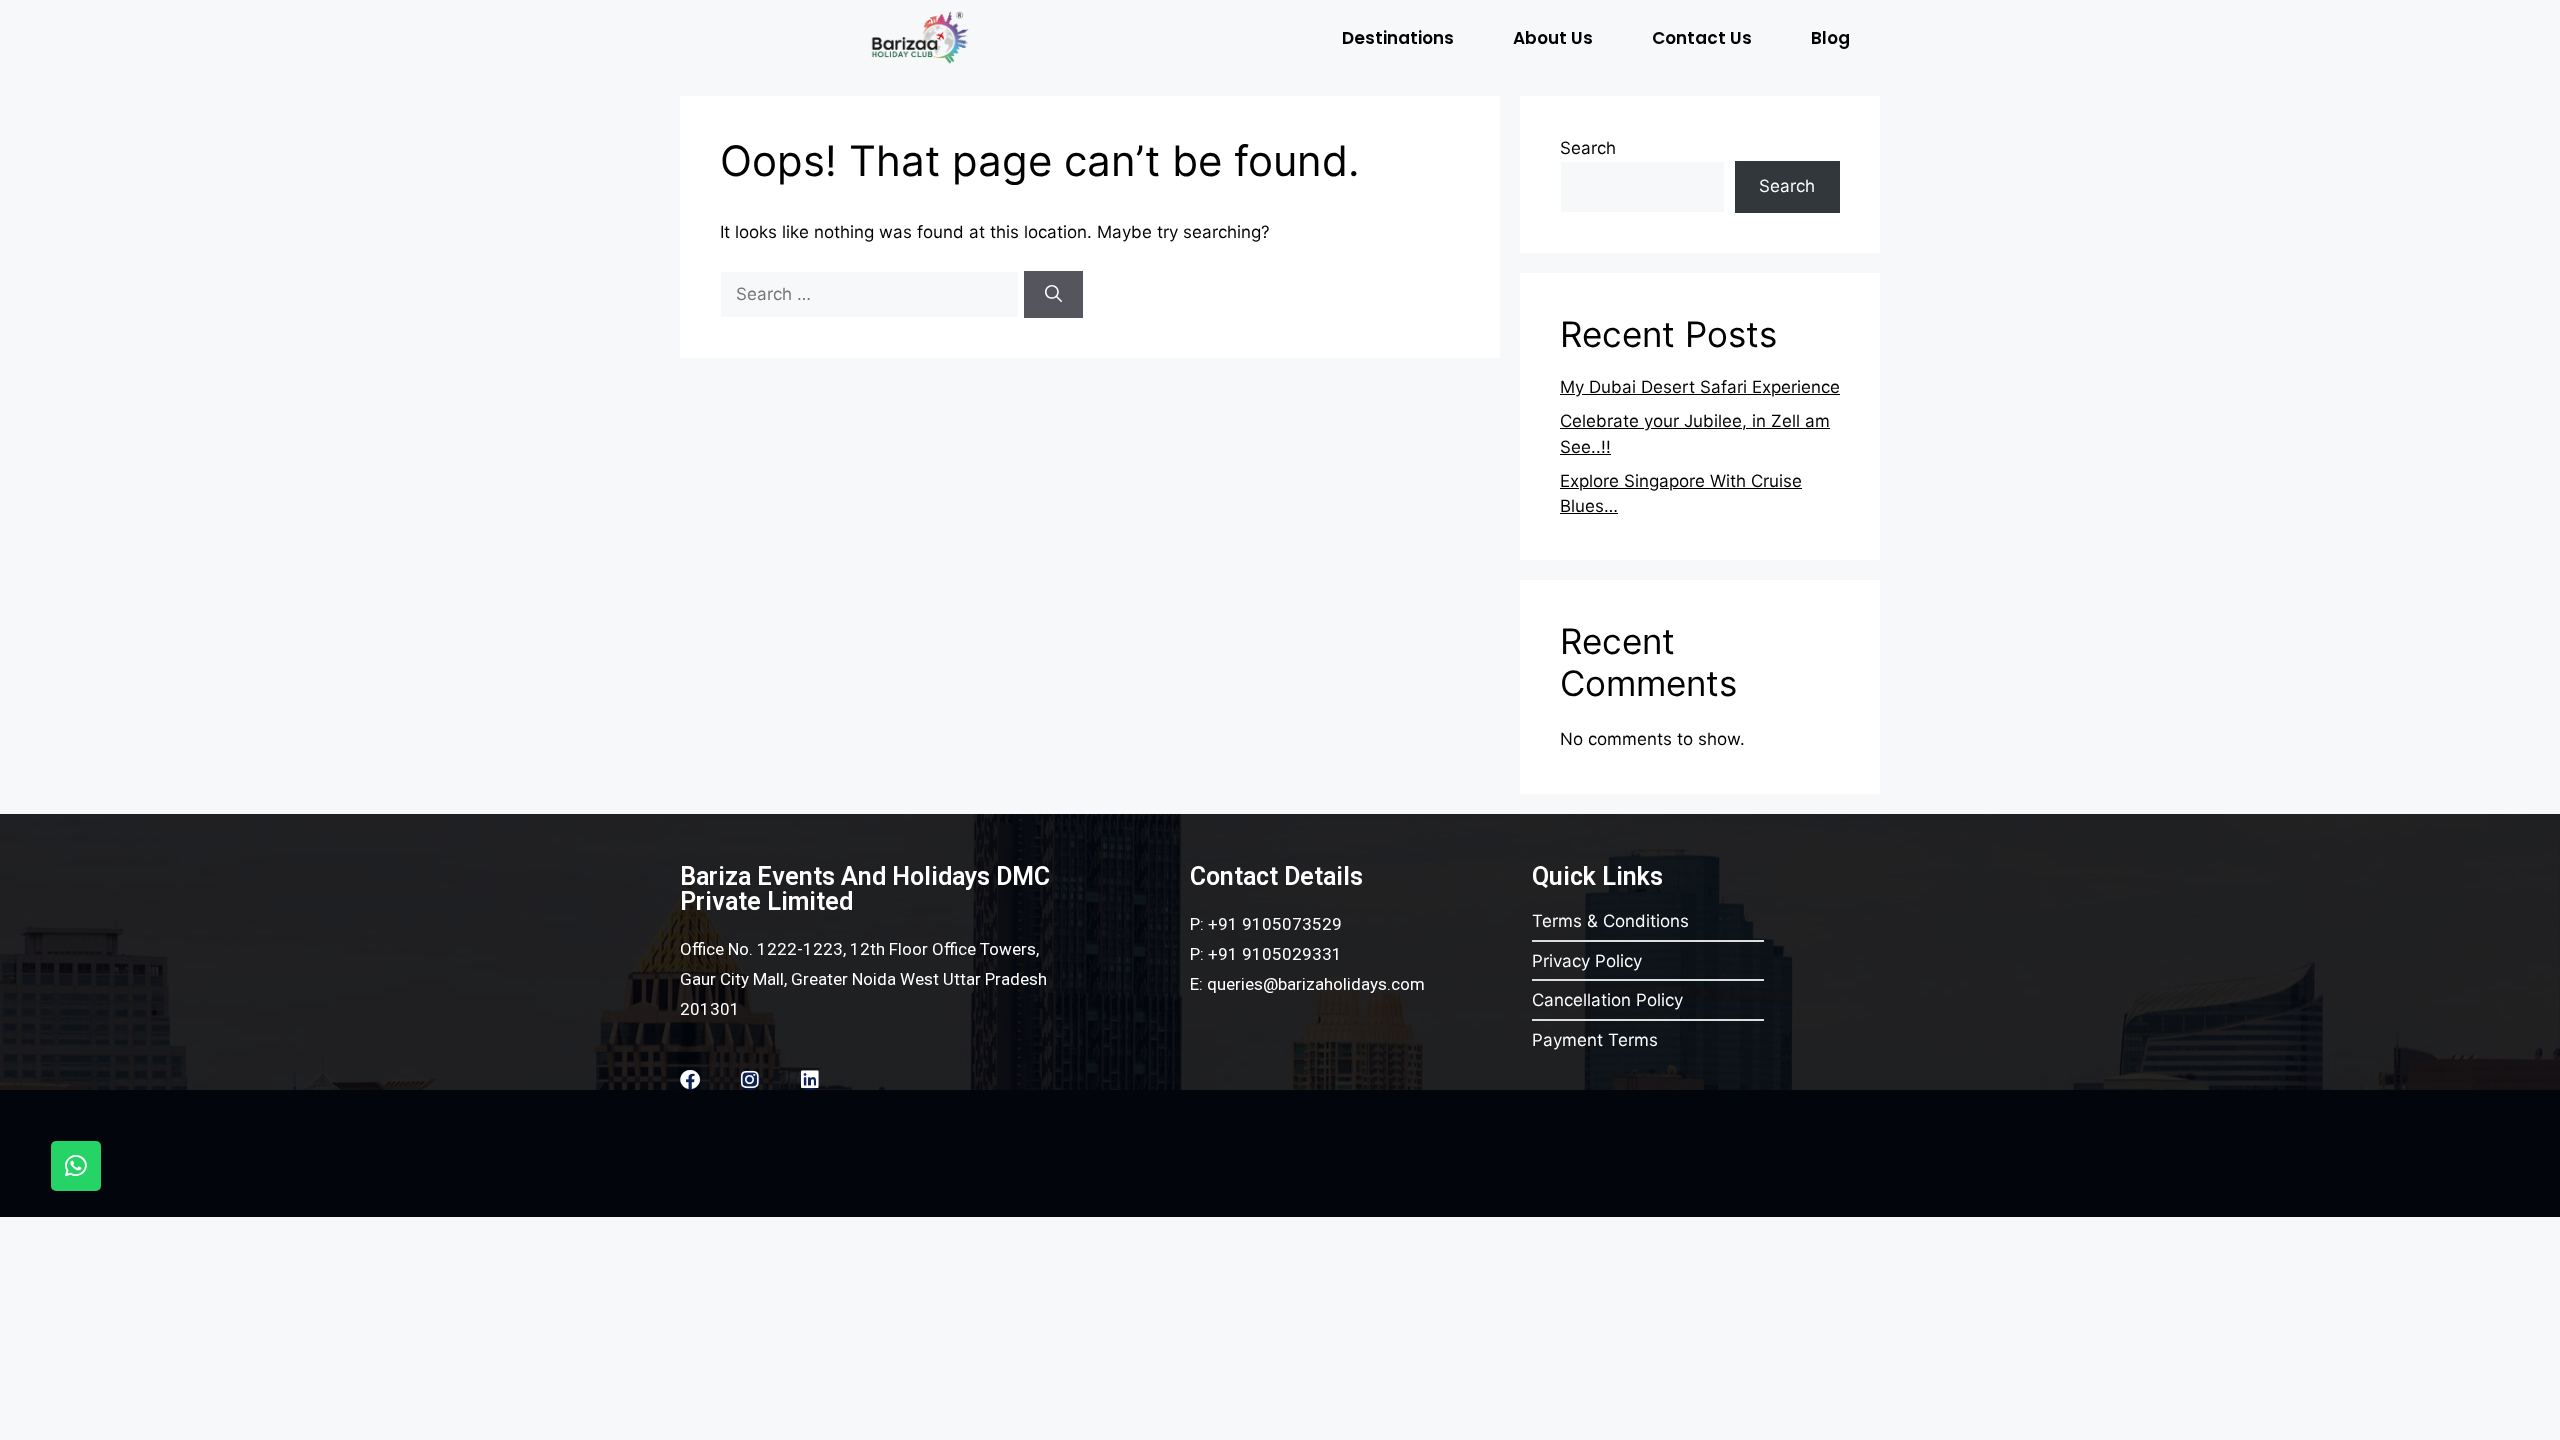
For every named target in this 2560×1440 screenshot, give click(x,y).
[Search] (1053, 295)
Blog (1830, 38)
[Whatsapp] (76, 1166)
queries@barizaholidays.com (1316, 984)
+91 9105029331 (1275, 954)
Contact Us (1702, 38)
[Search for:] (872, 294)
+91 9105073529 (1275, 924)
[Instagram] (750, 1080)
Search (1588, 148)
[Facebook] (690, 1080)
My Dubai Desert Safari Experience (1700, 387)
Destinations (1398, 38)
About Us (1553, 38)
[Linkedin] (810, 1080)
